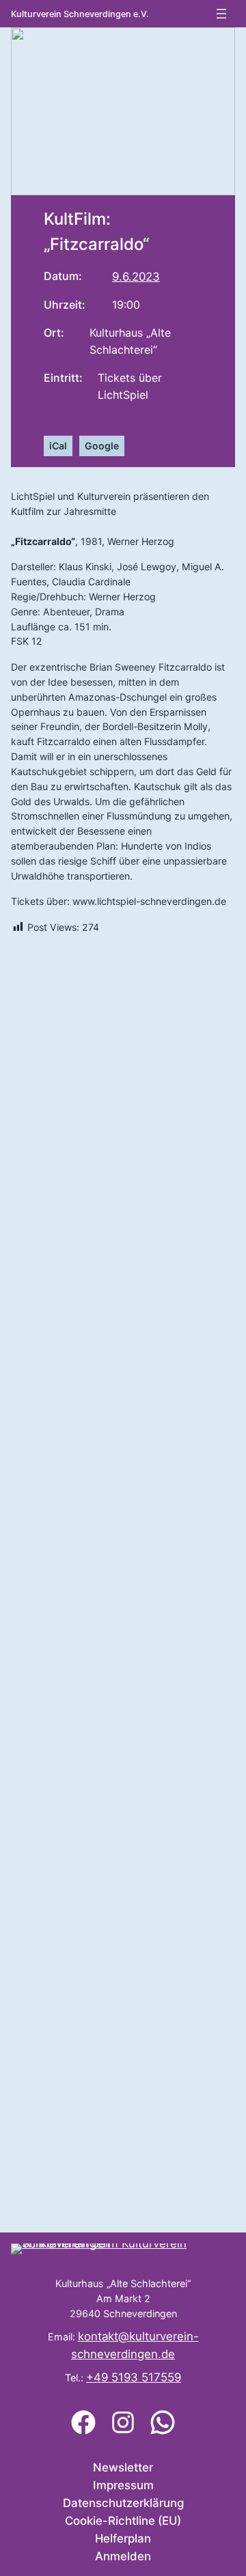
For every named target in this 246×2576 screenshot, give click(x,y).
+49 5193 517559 (134, 2377)
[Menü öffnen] (221, 14)
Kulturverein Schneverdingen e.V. (80, 14)
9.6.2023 (136, 277)
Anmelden (123, 2556)
